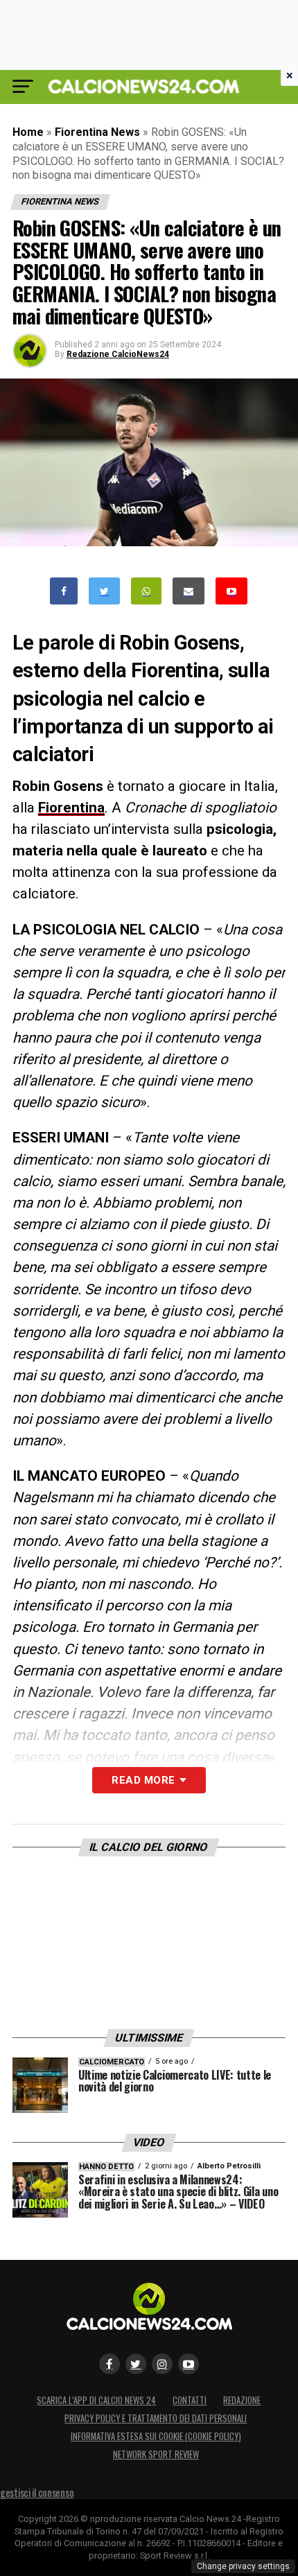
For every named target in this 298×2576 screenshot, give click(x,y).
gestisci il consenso (37, 2492)
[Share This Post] (146, 591)
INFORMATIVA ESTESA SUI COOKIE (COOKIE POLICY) (156, 2436)
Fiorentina (71, 808)
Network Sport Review (156, 2454)
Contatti (190, 2400)
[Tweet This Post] (104, 591)
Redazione (242, 2400)
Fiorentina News (97, 132)
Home (28, 132)
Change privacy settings (243, 2566)
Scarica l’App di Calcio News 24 (96, 2400)
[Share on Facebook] (64, 591)
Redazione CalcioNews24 (118, 354)
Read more (143, 1780)
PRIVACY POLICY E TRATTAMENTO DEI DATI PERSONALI (156, 2418)
